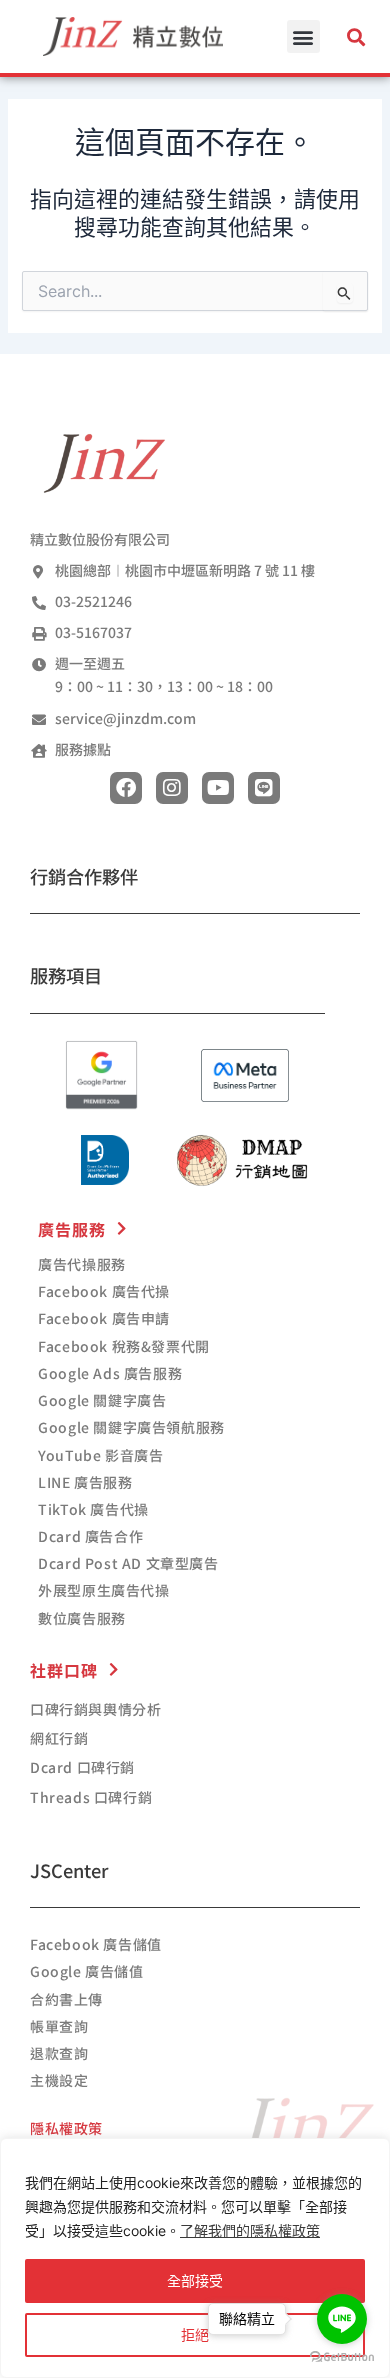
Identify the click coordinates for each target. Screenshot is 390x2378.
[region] (195, 2258)
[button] (303, 36)
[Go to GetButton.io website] (342, 2357)
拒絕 (195, 2334)
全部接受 (195, 2280)
